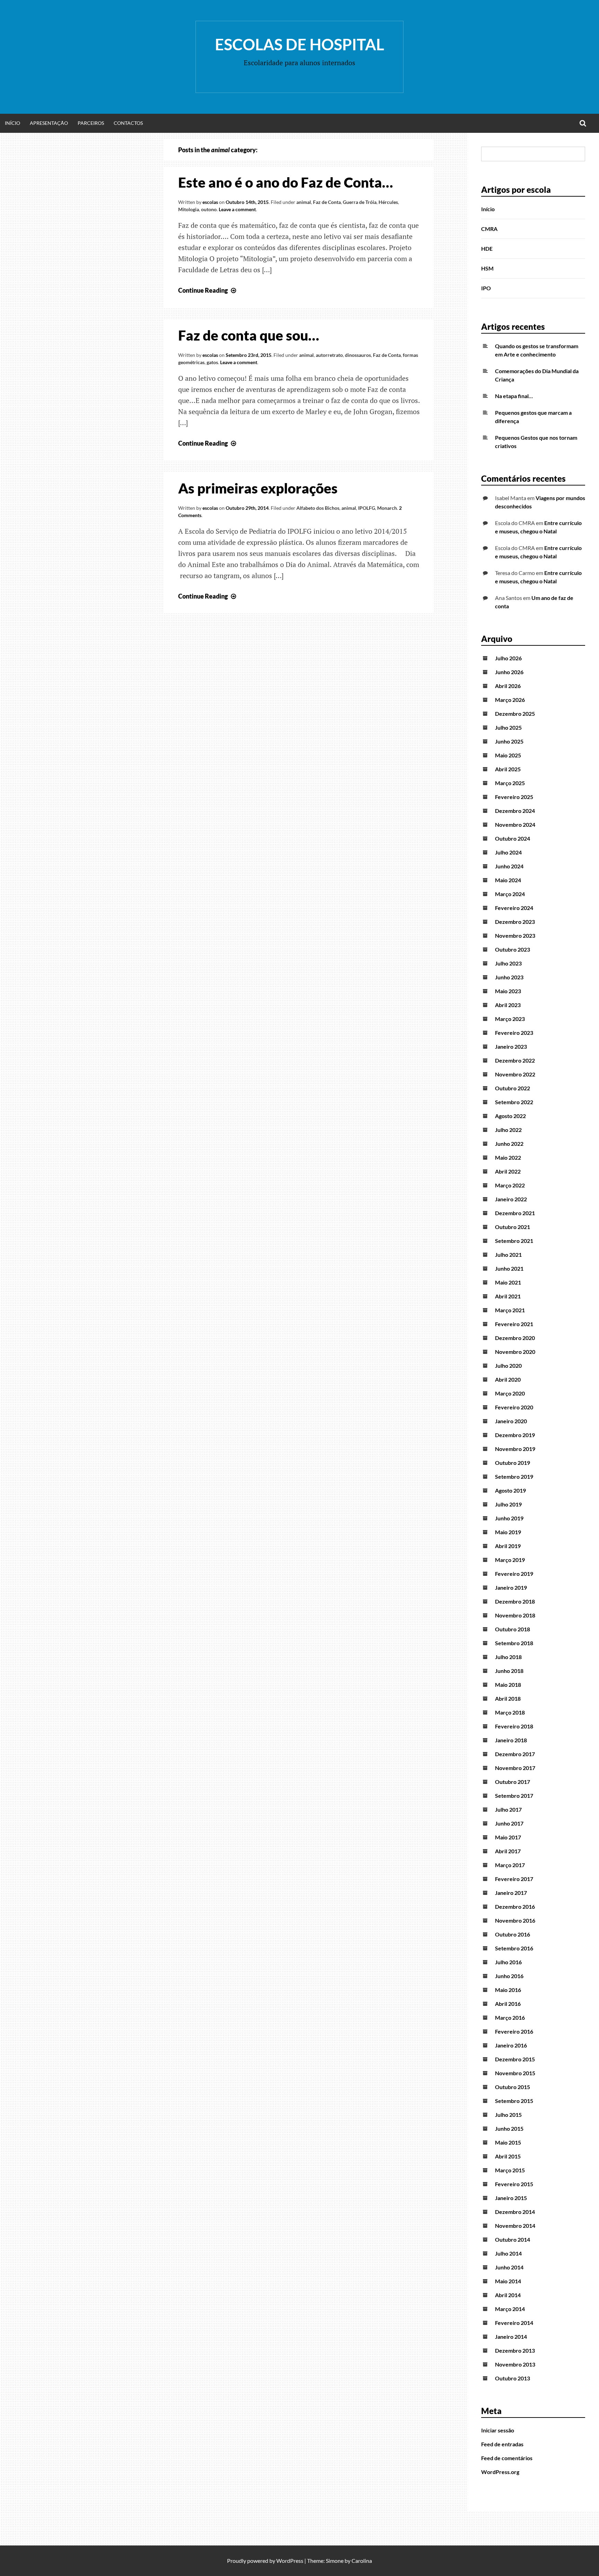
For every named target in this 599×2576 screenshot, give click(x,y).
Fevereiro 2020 (514, 1407)
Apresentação (49, 123)
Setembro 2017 (514, 1796)
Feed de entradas (502, 2444)
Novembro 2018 (515, 1615)
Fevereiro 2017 (514, 1879)
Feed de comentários (507, 2458)
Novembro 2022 (515, 1074)
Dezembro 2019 (515, 1435)
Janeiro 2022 (511, 1199)
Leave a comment (237, 209)
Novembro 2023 (515, 935)
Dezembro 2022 (515, 1060)
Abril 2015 (508, 2156)
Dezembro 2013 (515, 2350)
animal (304, 202)
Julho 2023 (508, 963)
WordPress (290, 2561)
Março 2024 (510, 894)
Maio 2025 (508, 755)
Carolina (362, 2561)
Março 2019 (510, 1560)
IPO (486, 288)
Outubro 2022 (513, 1088)
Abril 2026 (508, 686)
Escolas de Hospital (299, 44)
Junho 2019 (509, 1518)
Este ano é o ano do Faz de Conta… (286, 182)
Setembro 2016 (514, 1948)
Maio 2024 (508, 880)
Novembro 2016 (515, 1920)
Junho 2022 (509, 1144)
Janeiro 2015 (511, 2198)
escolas (210, 202)
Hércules (388, 202)
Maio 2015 (508, 2142)
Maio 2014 (508, 2281)
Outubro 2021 (513, 1227)
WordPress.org (500, 2472)
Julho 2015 (508, 2115)
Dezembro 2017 (515, 1754)
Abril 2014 (508, 2295)
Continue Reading (208, 290)
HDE (487, 248)
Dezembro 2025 (515, 714)
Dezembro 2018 (515, 1601)
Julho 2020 (508, 1366)
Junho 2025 (509, 741)
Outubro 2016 (513, 1934)
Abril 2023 (508, 1005)
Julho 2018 (508, 1657)
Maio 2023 (508, 991)
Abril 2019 (508, 1546)
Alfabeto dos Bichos (318, 508)
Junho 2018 (509, 1671)
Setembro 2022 (514, 1102)
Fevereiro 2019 (514, 1574)
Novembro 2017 (515, 1768)
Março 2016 (510, 2017)
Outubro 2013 (513, 2378)
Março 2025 (510, 783)
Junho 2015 (509, 2128)
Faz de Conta (327, 202)
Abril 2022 (508, 1171)
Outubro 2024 (513, 838)
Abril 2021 (508, 1296)
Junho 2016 (509, 1976)
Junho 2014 (509, 2267)
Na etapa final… (514, 396)
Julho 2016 (508, 1962)
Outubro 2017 (513, 1782)
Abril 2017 (508, 1851)
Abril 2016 (508, 2004)
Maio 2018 (508, 1685)
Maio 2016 (508, 1990)
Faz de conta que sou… (249, 335)
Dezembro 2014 (515, 2212)
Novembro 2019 (515, 1449)
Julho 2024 (508, 852)
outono (209, 209)
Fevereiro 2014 (514, 2323)
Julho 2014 (508, 2253)
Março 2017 (510, 1865)
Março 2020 (510, 1393)
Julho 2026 (508, 658)
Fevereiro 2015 (514, 2184)
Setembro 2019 (514, 1476)
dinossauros (358, 355)
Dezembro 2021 (515, 1213)
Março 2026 (510, 700)
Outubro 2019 (513, 1463)
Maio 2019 (508, 1532)
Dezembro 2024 (515, 811)
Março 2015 (510, 2170)
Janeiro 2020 (511, 1421)
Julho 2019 (508, 1504)
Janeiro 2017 (511, 1893)
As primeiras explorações (258, 488)
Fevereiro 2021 (514, 1324)
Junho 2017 (509, 1823)
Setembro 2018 (514, 1643)
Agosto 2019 (510, 1490)
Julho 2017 (508, 1809)
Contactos (128, 123)
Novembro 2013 (515, 2364)
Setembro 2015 (514, 2101)
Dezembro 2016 (515, 1907)
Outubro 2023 (513, 949)
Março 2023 (510, 1019)
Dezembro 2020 (515, 1338)
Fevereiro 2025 (514, 797)
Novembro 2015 (515, 2073)
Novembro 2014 (515, 2226)
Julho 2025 (508, 727)
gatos (212, 362)
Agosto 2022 (510, 1116)
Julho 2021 (508, 1255)
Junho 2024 (509, 866)
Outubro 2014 (513, 2239)
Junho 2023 (509, 977)
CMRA (489, 229)
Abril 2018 (508, 1698)
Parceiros (91, 123)
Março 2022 (510, 1185)
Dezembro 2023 (515, 922)
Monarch (387, 508)
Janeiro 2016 (511, 2045)
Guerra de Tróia (360, 202)
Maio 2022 (508, 1157)
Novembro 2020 (515, 1352)
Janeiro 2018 (511, 1740)
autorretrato (329, 355)
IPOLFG (367, 508)
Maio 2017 (508, 1837)
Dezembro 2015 (515, 2059)
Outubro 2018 (513, 1629)
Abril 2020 (508, 1379)
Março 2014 (510, 2309)
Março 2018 (510, 1712)
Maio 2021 (508, 1282)
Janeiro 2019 (511, 1587)
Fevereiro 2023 (514, 1033)
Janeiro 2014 (511, 2337)
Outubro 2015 (513, 2087)
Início (12, 123)
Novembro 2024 (515, 825)
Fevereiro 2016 (514, 2031)
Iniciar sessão (498, 2430)
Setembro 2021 (514, 1241)
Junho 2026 (509, 672)
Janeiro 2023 (511, 1046)
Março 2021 (510, 1310)
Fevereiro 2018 (514, 1726)
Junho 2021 (509, 1268)
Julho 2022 (508, 1130)
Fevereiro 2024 (514, 908)
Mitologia (189, 209)
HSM (487, 268)
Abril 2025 (508, 769)
